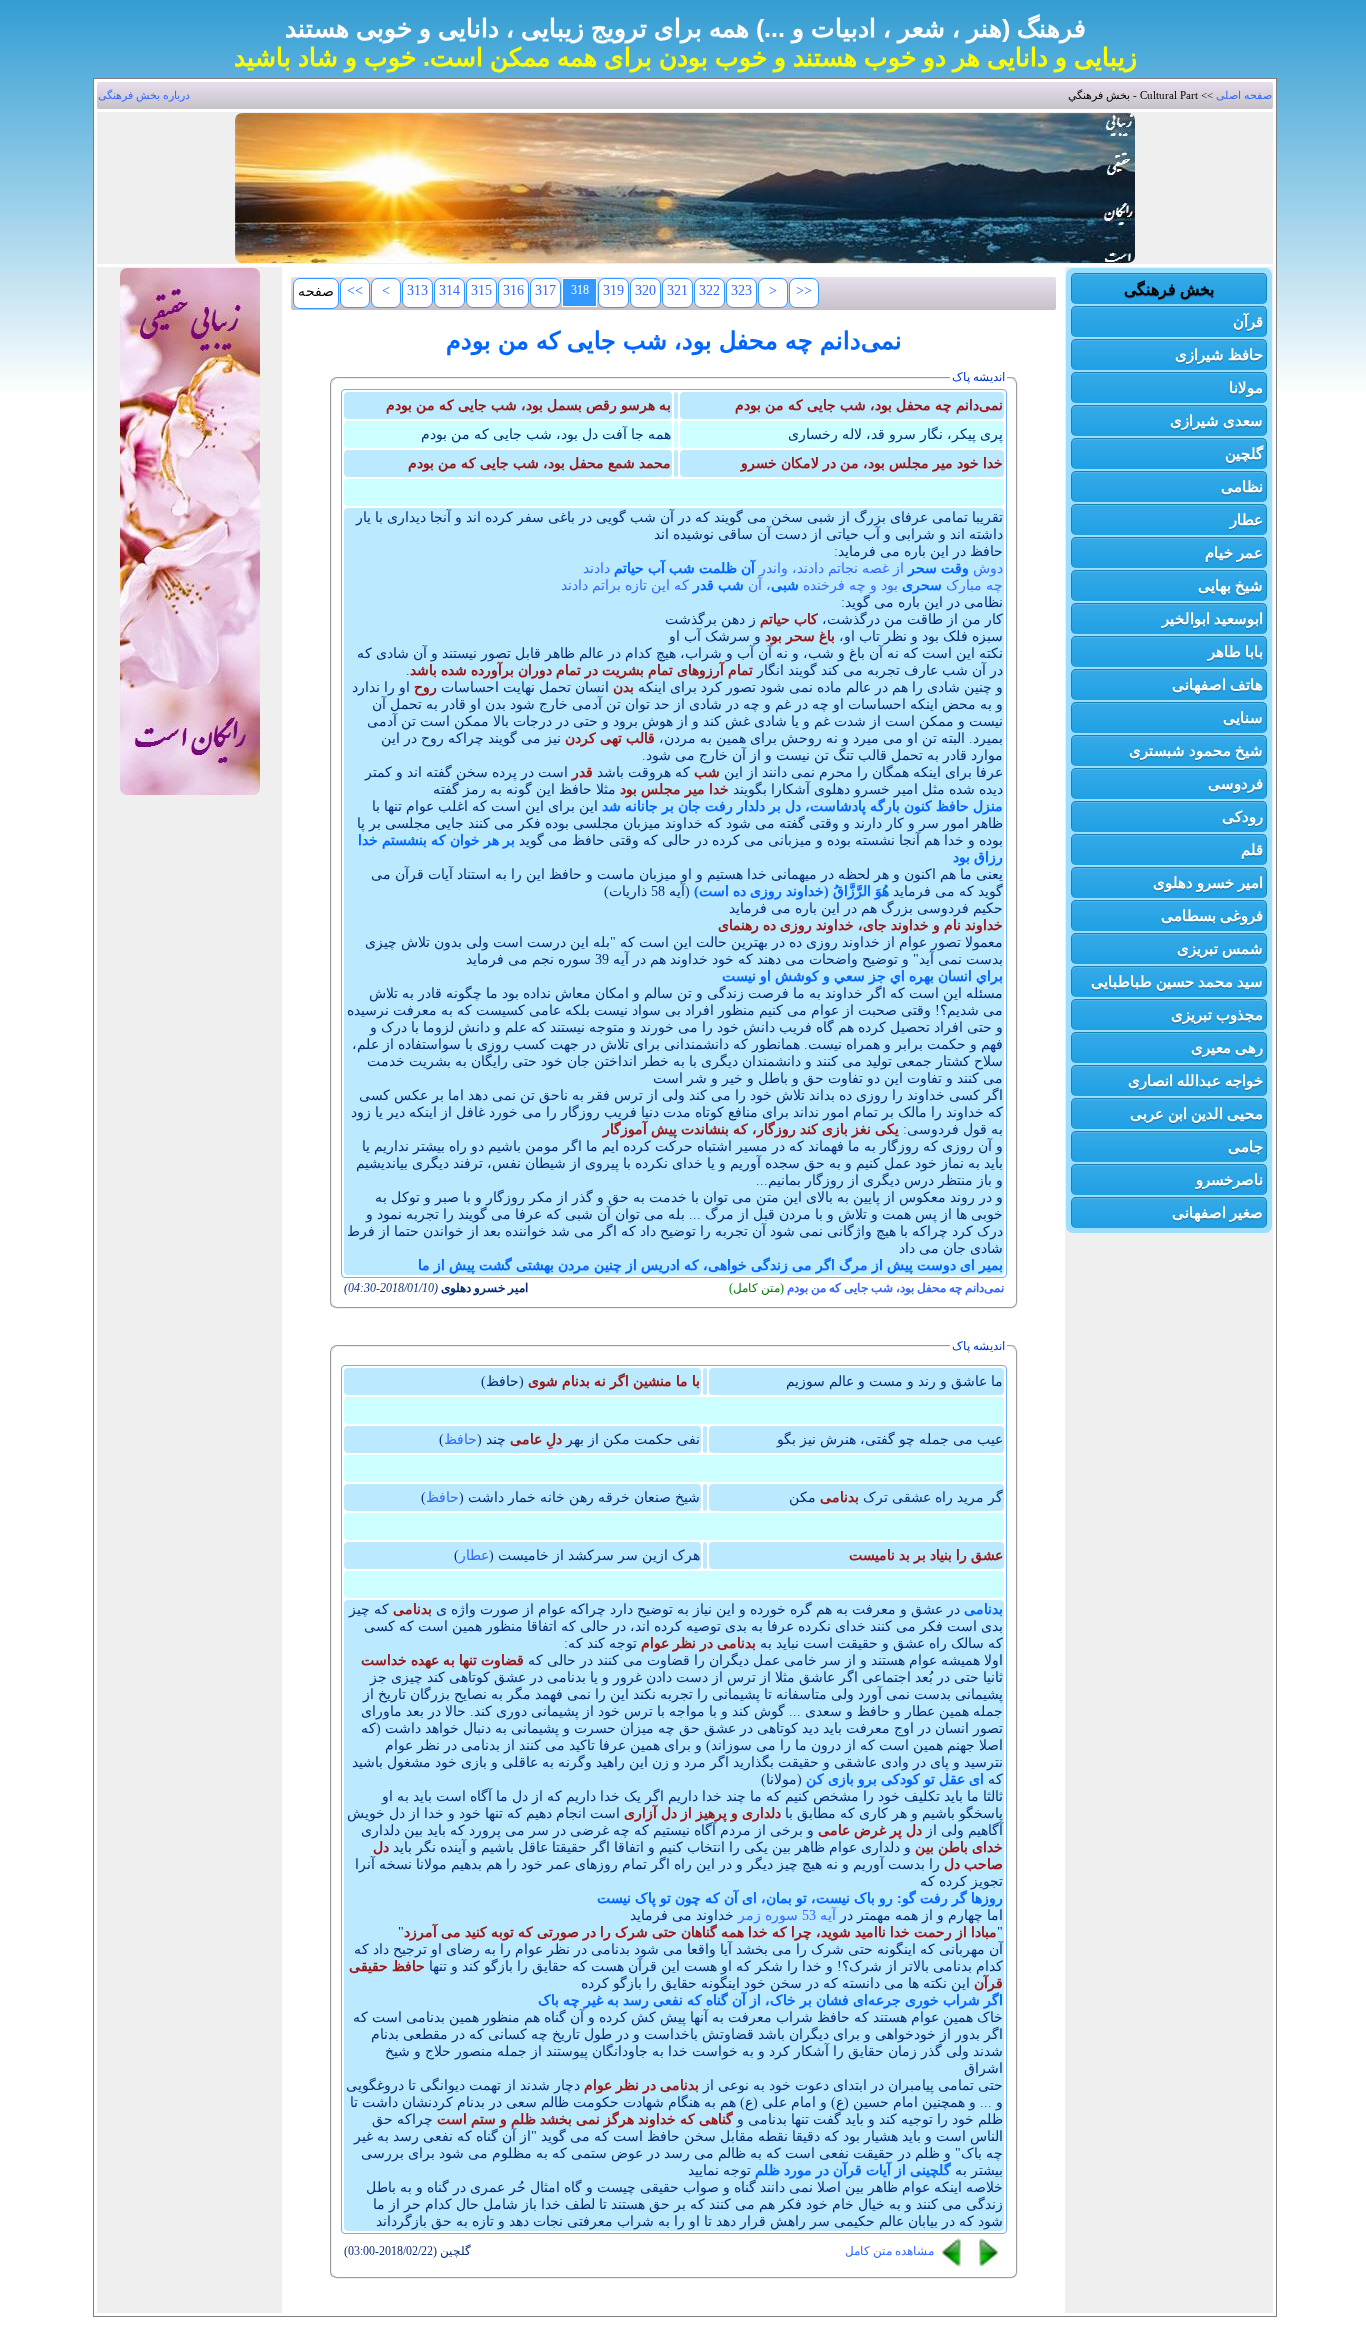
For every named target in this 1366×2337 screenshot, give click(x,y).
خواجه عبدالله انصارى (1195, 1080)
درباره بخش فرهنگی (144, 95)
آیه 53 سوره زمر (787, 1915)
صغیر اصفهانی (1217, 1212)
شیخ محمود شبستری (1196, 750)
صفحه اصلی (1244, 95)
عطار (1246, 519)
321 (677, 290)
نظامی (1242, 486)
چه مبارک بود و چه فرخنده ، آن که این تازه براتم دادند (782, 585)
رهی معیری (1227, 1047)
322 (709, 290)
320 (645, 290)
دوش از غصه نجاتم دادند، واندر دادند (793, 568)
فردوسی (1235, 783)
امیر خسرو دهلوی (1208, 882)
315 (481, 290)
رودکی (1242, 816)
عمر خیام (1234, 552)
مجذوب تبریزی (1217, 1014)
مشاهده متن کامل (889, 2251)
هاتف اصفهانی (1217, 684)
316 (513, 290)
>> (804, 290)
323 (741, 290)
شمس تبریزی (1220, 948)
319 (613, 290)
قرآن (1248, 321)
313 (417, 290)
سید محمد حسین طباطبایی (1177, 981)
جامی (1245, 1146)
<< (355, 290)
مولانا (1246, 387)
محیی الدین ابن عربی (1196, 1113)
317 (545, 290)
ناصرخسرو (1229, 1179)
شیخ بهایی (1230, 585)
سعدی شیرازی (1216, 420)
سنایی (1243, 717)
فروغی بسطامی (1212, 915)
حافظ (460, 1439)
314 (449, 290)
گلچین (1244, 453)
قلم (1252, 849)
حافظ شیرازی (1219, 354)
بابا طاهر (1235, 651)
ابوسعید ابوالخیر (1212, 618)
